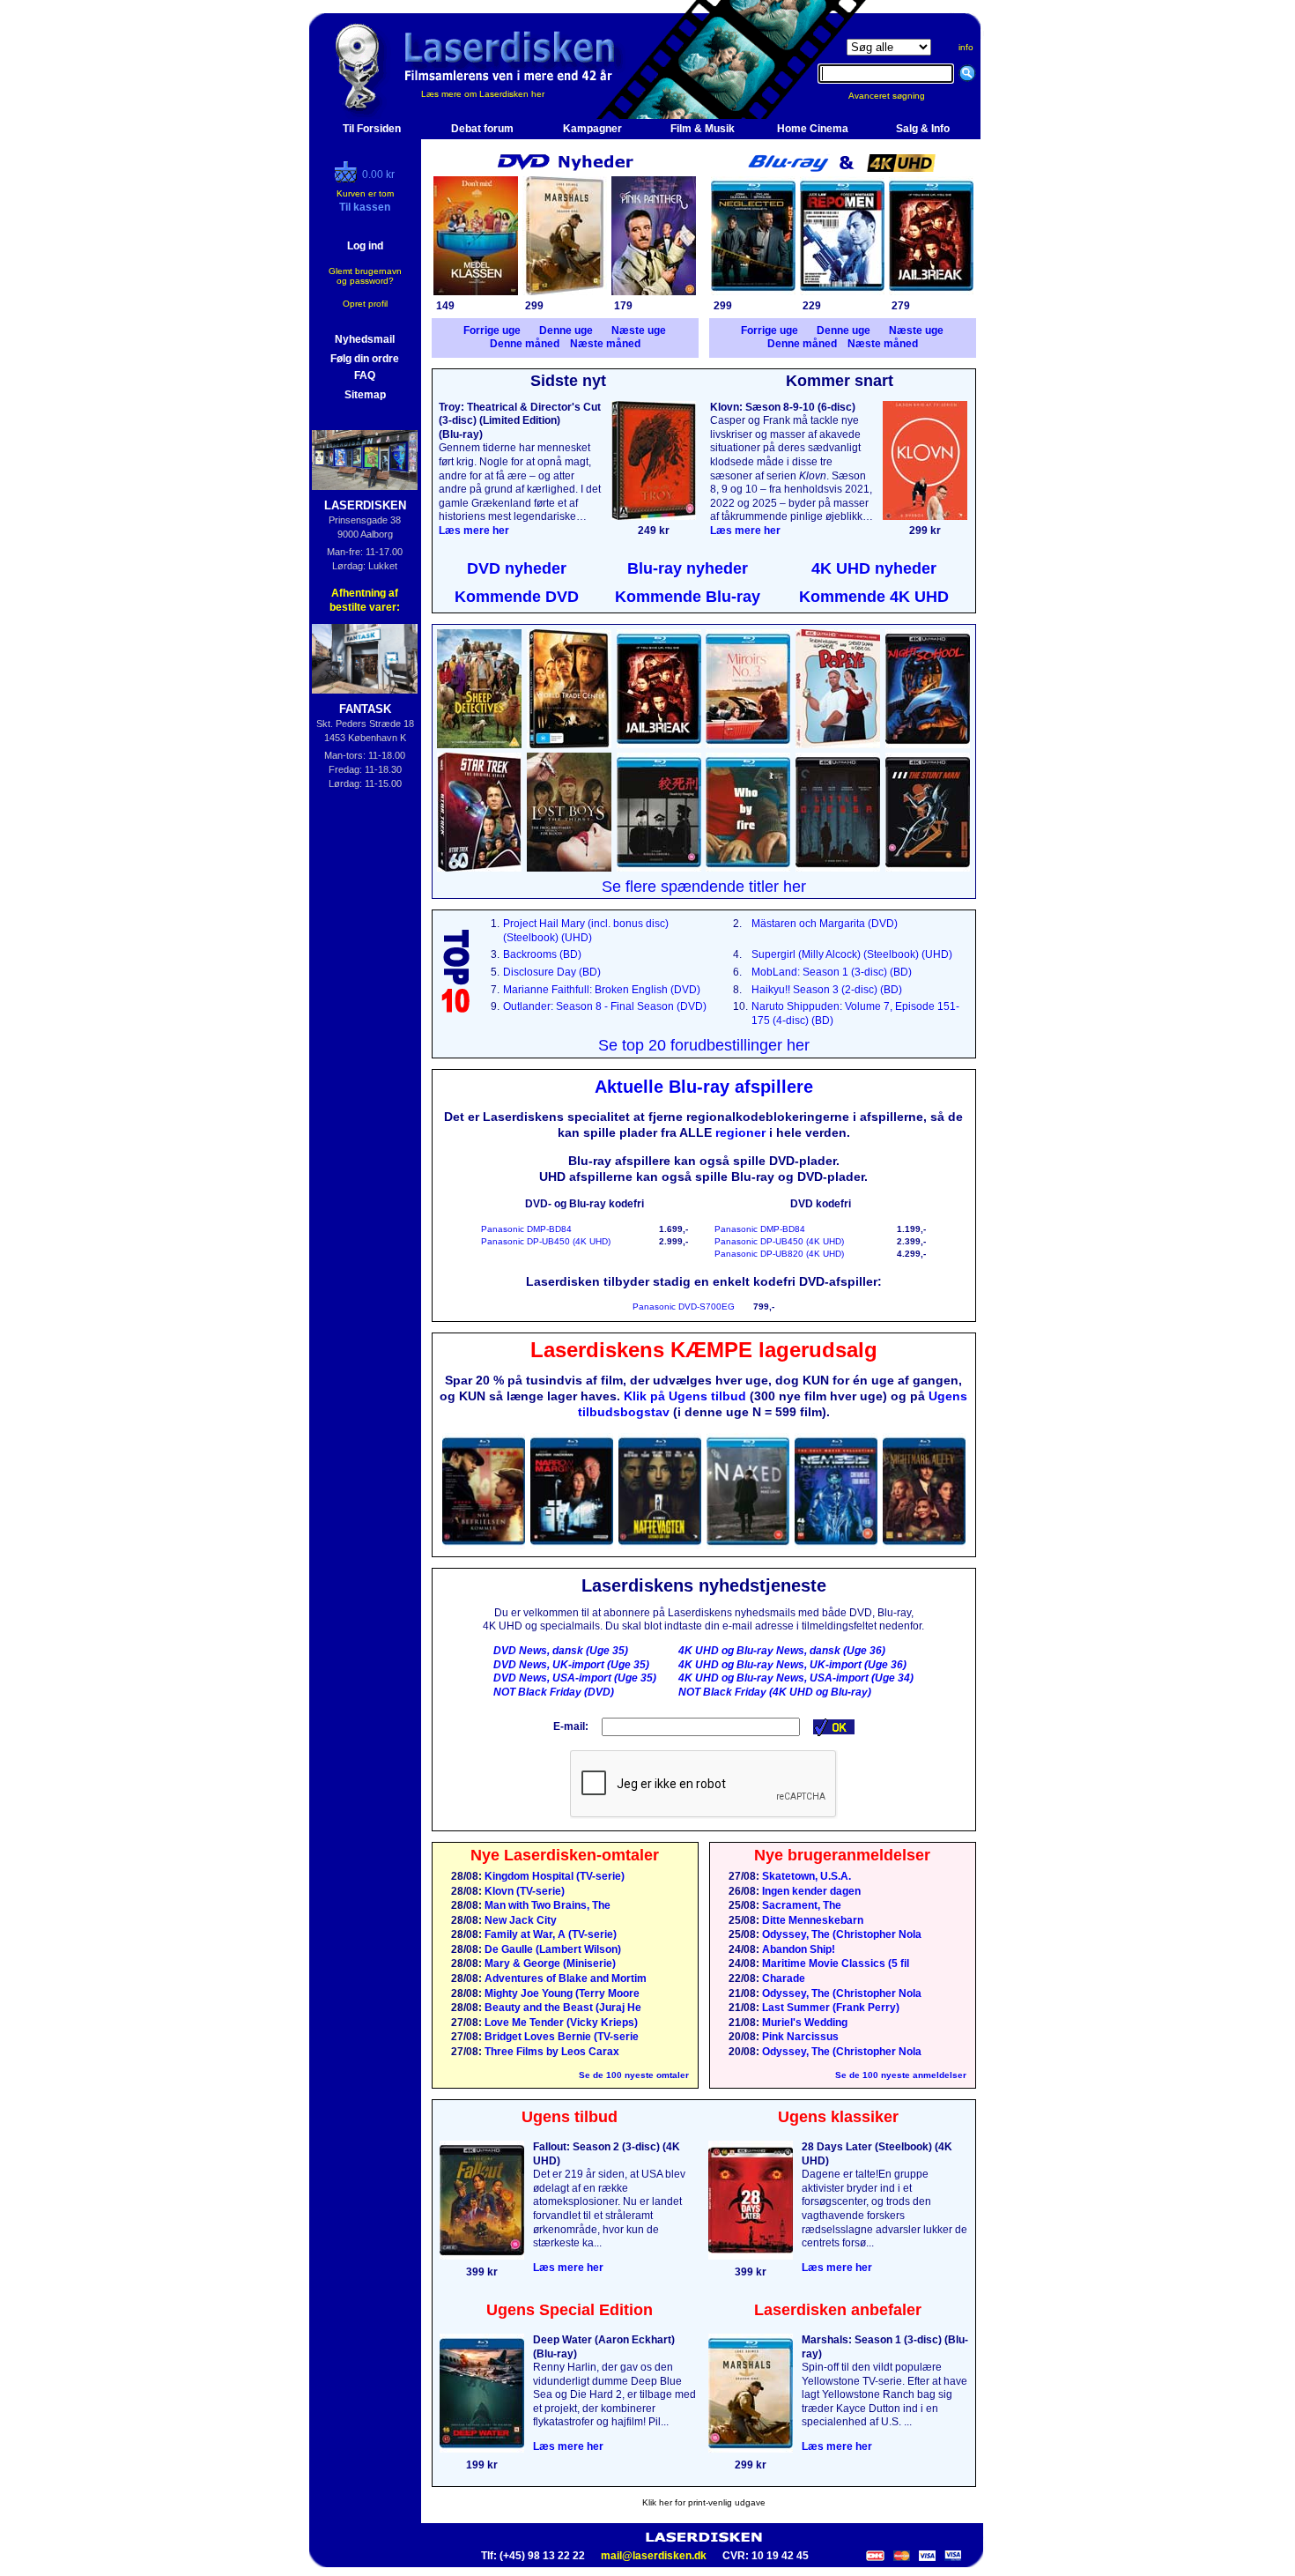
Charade (782, 1978)
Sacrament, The (800, 1905)
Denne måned (525, 344)
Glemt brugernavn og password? (365, 276)
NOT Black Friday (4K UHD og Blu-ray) (775, 1692)
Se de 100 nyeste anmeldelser (901, 2075)
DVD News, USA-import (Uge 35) (575, 1678)
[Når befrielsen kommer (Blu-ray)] (484, 1546)
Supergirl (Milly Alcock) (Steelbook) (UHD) (852, 954)
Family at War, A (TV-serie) (549, 1934)
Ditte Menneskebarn (811, 1920)
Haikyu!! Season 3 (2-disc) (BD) (827, 990)
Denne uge (566, 330)
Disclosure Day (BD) (552, 972)
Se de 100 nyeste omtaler (634, 2075)
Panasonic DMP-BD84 (526, 1229)
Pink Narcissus (799, 2037)
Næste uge (639, 330)
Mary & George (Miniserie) (549, 1964)
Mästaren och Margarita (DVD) (825, 924)
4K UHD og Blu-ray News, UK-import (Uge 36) (792, 1665)
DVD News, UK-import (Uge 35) (571, 1665)
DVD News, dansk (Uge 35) (561, 1651)
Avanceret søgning (897, 96)
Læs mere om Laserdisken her (483, 94)
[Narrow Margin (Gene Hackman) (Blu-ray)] (572, 1546)
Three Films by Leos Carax (551, 2052)
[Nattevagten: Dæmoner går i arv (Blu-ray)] (660, 1546)
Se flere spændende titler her (704, 887)
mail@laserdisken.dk (654, 2556)
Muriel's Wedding (803, 2023)
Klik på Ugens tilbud (685, 1396)
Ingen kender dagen (810, 1891)
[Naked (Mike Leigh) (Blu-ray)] (748, 1546)
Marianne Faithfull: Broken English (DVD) (602, 990)
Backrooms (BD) (542, 954)
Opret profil (365, 304)
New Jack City (519, 1920)
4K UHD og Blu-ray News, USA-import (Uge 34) (796, 1678)
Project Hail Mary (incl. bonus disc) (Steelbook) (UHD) (586, 931)
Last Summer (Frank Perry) (829, 2008)
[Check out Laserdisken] (348, 179)
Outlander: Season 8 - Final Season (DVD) (605, 1006)
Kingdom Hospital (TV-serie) (553, 1876)
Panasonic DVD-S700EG (684, 1307)
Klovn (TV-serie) (523, 1891)
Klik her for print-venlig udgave (704, 2502)
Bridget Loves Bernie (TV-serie (560, 2037)
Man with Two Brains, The (546, 1905)
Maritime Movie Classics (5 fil (834, 1964)
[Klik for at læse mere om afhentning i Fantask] (365, 659)
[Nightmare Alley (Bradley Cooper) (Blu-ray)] (924, 1546)
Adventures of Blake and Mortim (564, 1978)
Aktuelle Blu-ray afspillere (704, 1087)
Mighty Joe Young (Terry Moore (561, 1993)
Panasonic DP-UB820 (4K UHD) (779, 1254)
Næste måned (605, 344)
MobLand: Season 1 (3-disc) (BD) (832, 972)
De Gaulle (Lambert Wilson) (551, 1949)
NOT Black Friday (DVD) (554, 1692)
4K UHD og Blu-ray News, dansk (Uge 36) (782, 1651)
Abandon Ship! (797, 1949)
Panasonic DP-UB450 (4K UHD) (546, 1241)
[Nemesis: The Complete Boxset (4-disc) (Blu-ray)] (836, 1546)
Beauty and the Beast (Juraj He (562, 2008)
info (966, 47)
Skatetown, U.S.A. (805, 1876)
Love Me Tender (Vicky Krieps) (560, 2023)
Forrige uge (492, 330)
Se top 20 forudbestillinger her (704, 1045)
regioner (740, 1132)
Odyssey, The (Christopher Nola (840, 1934)
